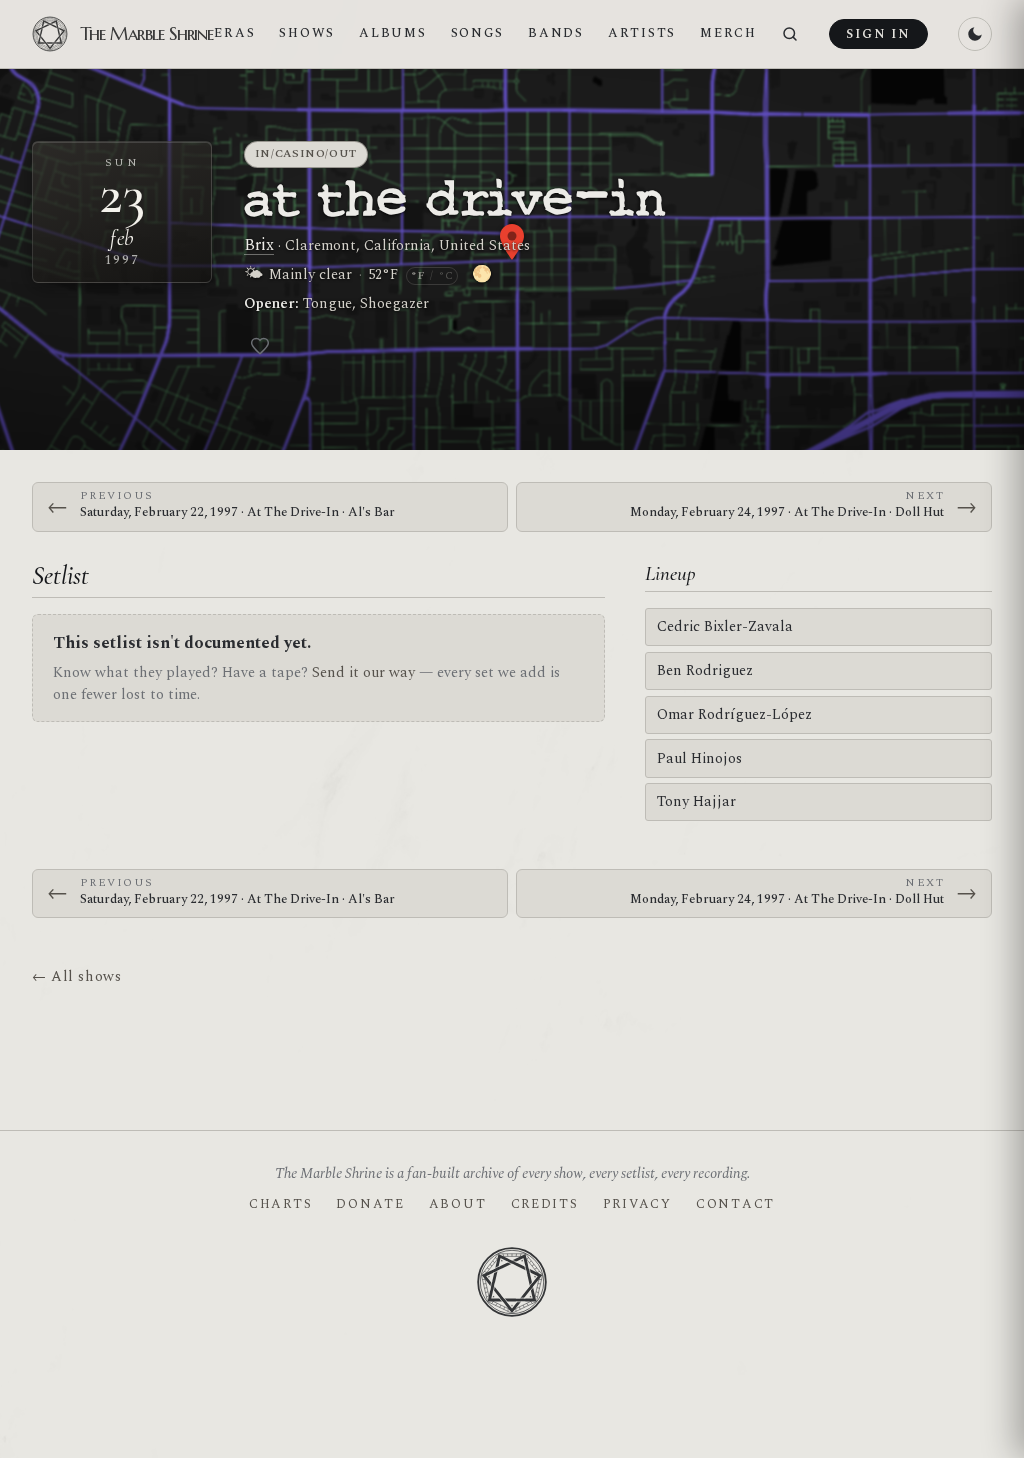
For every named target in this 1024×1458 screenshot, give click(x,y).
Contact (735, 1204)
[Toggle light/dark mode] (975, 34)
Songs (478, 33)
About (458, 1204)
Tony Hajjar (696, 801)
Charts (280, 1204)
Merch (728, 33)
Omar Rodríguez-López (734, 714)
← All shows (76, 976)
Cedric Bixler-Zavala (725, 626)
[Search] (790, 34)
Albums (392, 33)
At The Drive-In (455, 201)
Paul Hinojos (699, 758)
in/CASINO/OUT (306, 153)
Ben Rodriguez (705, 670)
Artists (642, 33)
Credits (545, 1204)
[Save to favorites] (260, 346)
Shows (307, 33)
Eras (234, 33)
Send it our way (363, 672)
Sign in (878, 34)
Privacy (637, 1204)
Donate (370, 1204)
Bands (556, 33)
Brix (259, 245)
